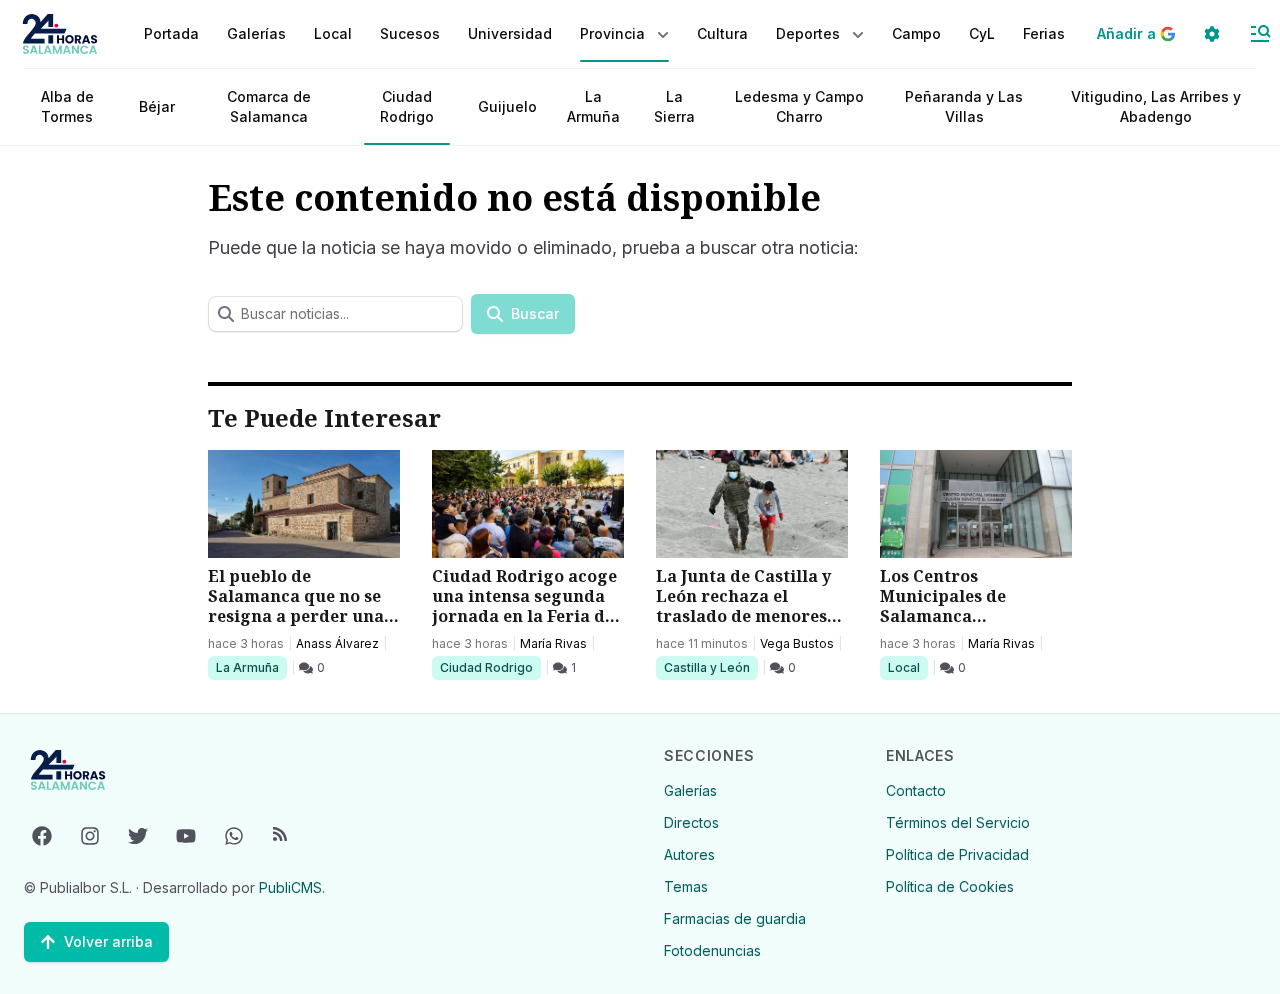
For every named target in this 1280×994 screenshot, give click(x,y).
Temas (686, 886)
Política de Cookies (950, 886)
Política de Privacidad (957, 854)
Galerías (256, 33)
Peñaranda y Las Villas (964, 106)
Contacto (916, 790)
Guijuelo (507, 106)
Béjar (157, 106)
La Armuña (593, 106)
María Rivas (553, 643)
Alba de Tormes (67, 106)
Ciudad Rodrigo (407, 106)
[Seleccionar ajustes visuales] (1212, 34)
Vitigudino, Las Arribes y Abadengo (1156, 106)
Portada (171, 33)
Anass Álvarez (337, 643)
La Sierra (674, 106)
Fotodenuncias (712, 950)
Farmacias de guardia (735, 918)
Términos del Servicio (958, 822)
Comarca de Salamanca (269, 106)
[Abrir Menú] (1260, 34)
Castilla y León (706, 667)
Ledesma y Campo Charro (799, 106)
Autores (689, 854)
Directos (691, 822)
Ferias (1044, 33)
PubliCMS (290, 887)
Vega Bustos (797, 643)
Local (907, 667)
